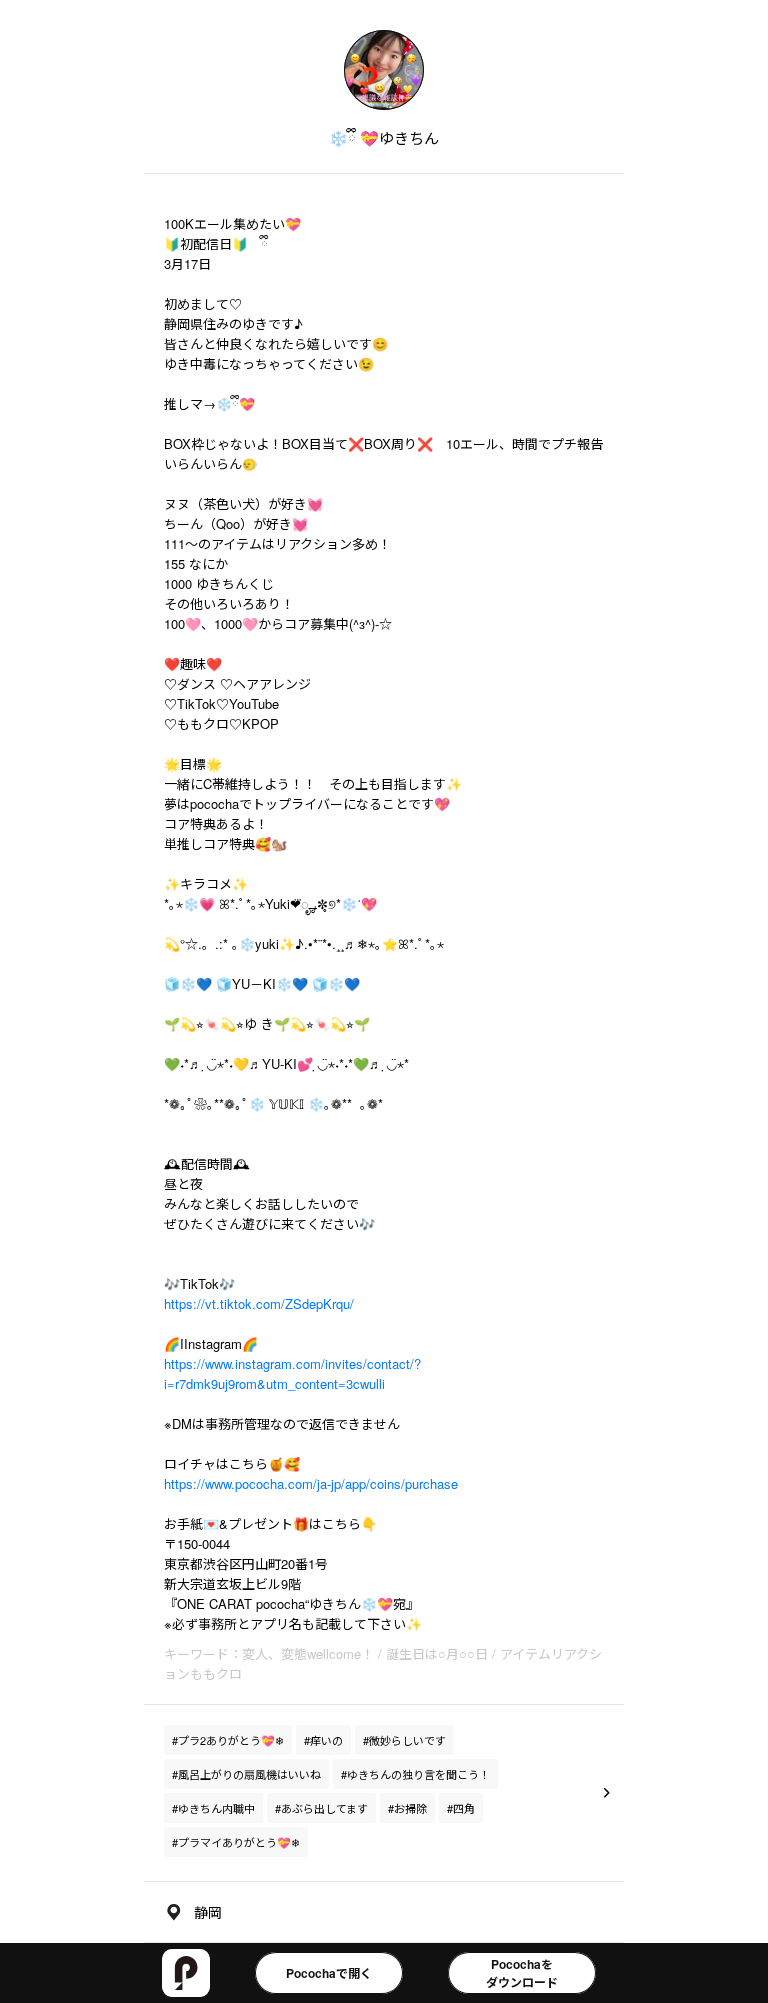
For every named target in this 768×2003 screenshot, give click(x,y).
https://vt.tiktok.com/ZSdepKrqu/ (259, 1303)
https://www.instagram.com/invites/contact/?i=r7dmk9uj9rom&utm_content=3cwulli (292, 1373)
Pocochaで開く (329, 1973)
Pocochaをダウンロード (522, 1973)
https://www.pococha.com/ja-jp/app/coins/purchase (311, 1483)
